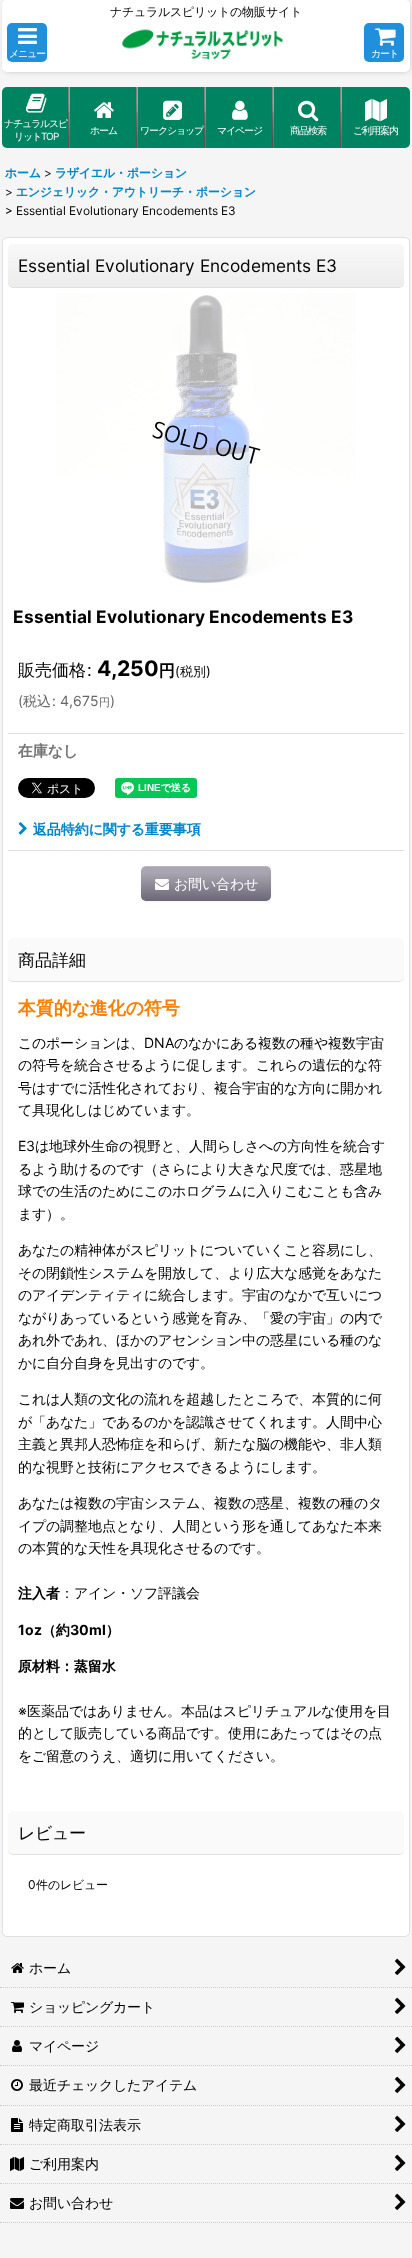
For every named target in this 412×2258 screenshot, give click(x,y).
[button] (27, 42)
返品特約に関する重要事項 (117, 828)
